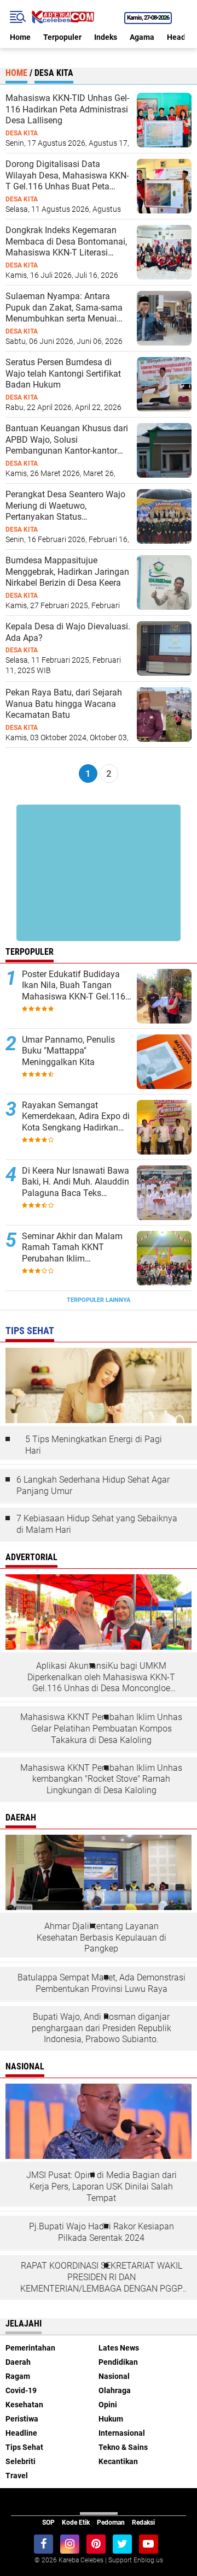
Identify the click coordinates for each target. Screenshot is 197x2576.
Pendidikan (118, 2362)
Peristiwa (22, 2419)
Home (20, 37)
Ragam (18, 2376)
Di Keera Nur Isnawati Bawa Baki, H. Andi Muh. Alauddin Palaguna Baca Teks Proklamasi (76, 1182)
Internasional (122, 2433)
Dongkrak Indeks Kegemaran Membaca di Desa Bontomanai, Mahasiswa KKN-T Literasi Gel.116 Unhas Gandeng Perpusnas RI (66, 242)
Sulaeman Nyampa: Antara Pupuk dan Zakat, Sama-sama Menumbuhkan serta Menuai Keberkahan (64, 308)
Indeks (106, 37)
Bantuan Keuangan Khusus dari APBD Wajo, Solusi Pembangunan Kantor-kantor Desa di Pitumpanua (67, 440)
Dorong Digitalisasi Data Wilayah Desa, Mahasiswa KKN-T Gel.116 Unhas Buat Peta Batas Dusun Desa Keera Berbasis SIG (67, 176)
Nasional (114, 2376)
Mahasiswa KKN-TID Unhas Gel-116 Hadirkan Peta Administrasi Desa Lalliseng (67, 109)
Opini (108, 2405)
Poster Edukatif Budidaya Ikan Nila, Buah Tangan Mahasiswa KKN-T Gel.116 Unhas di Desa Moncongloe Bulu (75, 986)
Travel (17, 2476)
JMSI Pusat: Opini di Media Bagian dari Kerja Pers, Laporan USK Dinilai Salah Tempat (102, 2187)
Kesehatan (24, 2405)
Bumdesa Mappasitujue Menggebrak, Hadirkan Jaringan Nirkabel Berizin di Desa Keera (67, 572)
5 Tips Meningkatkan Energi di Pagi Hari (94, 1445)
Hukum (111, 2419)
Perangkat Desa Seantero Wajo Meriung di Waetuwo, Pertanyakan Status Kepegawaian (65, 506)
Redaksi (143, 2523)
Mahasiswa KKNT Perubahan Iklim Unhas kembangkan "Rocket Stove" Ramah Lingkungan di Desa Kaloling (101, 1779)
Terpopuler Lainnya (99, 1300)
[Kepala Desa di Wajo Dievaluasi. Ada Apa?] (164, 648)
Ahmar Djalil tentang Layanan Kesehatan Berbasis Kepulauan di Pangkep (102, 1938)
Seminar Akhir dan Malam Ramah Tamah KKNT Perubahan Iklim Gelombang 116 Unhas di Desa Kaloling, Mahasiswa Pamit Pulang (73, 1248)
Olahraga (115, 2390)
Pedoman (111, 2523)
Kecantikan (118, 2461)
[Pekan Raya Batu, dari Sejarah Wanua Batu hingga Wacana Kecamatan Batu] (164, 714)
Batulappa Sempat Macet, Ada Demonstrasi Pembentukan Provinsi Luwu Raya (102, 1983)
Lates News (119, 2348)
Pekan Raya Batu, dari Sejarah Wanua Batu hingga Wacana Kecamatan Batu (64, 704)
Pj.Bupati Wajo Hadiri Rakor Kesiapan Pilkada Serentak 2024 (102, 2232)
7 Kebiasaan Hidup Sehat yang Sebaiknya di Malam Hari (97, 1524)
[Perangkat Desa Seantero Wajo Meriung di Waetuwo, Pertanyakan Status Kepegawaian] (164, 516)
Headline (21, 2433)
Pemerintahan (30, 2348)
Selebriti (21, 2461)
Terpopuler (62, 37)
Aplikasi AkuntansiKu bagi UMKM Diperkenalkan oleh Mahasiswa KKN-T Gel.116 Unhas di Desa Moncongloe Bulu (101, 1677)
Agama (142, 37)
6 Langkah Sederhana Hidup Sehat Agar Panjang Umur (93, 1485)
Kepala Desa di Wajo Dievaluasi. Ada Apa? (68, 632)
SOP (48, 2523)
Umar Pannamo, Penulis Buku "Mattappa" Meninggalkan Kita (68, 1051)
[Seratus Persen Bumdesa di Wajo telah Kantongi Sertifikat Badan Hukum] (164, 384)
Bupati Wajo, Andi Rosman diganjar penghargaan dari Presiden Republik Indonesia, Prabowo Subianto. (102, 2028)
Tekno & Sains (123, 2447)
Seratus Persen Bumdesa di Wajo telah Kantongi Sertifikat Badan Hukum (63, 374)
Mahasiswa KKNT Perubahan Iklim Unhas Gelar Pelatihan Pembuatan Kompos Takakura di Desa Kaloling (101, 1729)
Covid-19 (21, 2390)
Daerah (18, 2362)
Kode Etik (76, 2523)
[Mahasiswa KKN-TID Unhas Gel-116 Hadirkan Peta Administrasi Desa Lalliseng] (164, 120)
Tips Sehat (24, 2447)
